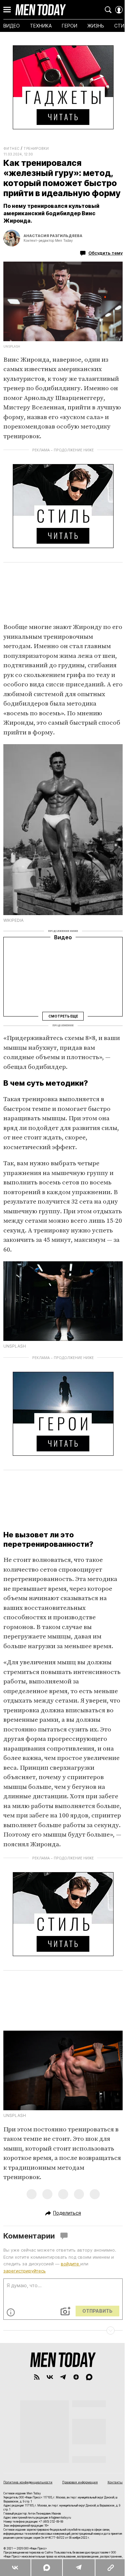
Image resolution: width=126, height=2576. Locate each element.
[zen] (76, 2377)
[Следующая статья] (63, 2331)
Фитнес (11, 148)
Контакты (115, 2482)
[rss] (37, 2377)
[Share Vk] (15, 2568)
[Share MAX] (47, 2568)
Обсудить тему (106, 253)
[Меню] (7, 10)
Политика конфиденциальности (28, 2482)
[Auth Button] (119, 10)
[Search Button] (108, 10)
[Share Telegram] (78, 2568)
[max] (89, 2377)
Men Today (41, 10)
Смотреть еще (63, 1016)
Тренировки (36, 148)
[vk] (50, 2377)
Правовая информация (80, 2482)
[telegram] (63, 2377)
